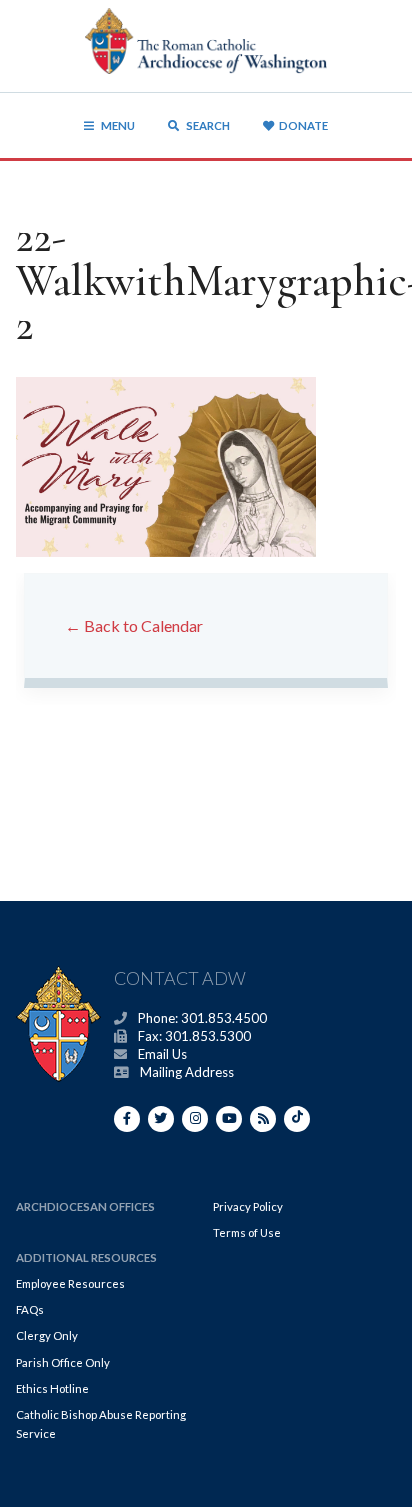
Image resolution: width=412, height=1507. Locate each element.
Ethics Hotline (52, 1388)
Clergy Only (47, 1335)
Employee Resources (70, 1283)
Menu (118, 125)
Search (207, 125)
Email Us (162, 1054)
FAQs (30, 1309)
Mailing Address (187, 1072)
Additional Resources (86, 1257)
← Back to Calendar (134, 625)
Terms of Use (247, 1232)
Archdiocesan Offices (85, 1206)
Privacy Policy (248, 1206)
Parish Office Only (63, 1362)
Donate (303, 125)
